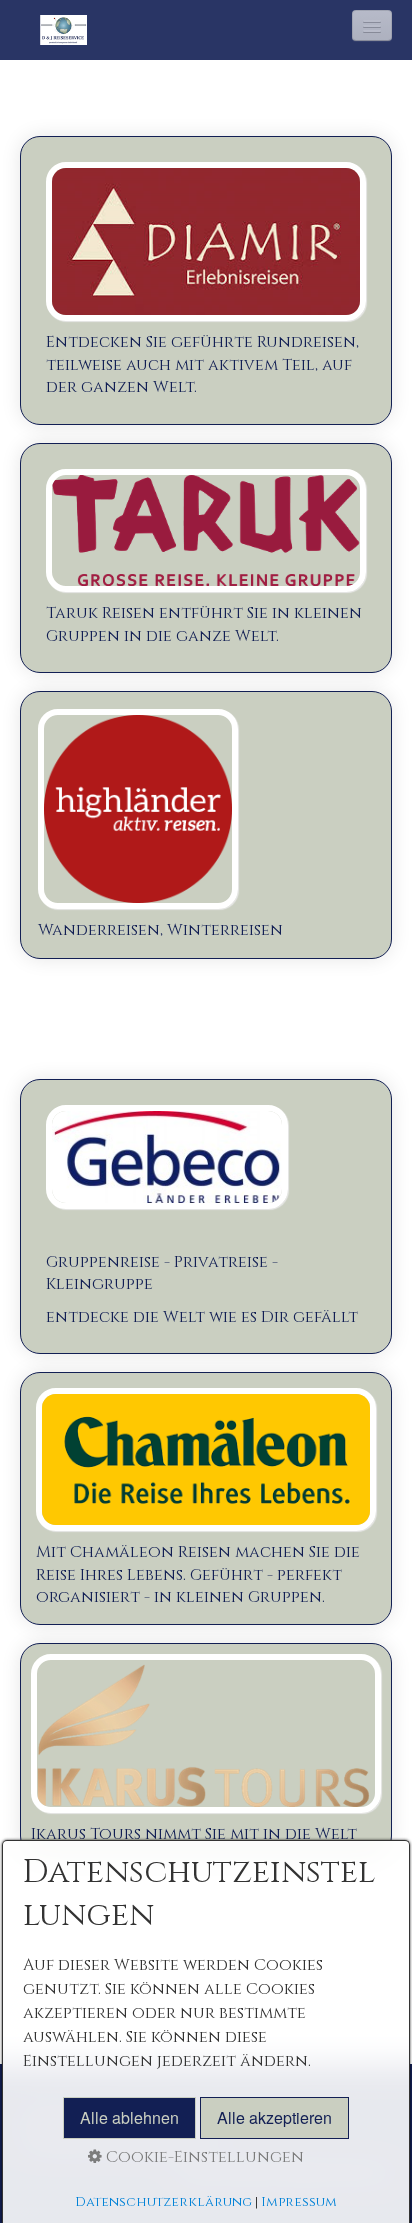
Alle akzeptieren (274, 2117)
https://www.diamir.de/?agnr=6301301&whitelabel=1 (206, 280)
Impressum (299, 2202)
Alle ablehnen (129, 2117)
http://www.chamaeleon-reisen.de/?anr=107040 (206, 1498)
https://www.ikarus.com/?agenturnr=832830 (206, 1749)
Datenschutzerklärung (163, 2202)
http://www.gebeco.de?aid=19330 (206, 1216)
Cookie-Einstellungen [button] (203, 2157)
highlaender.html (206, 825)
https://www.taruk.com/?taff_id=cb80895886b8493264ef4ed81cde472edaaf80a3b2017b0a (206, 558)
